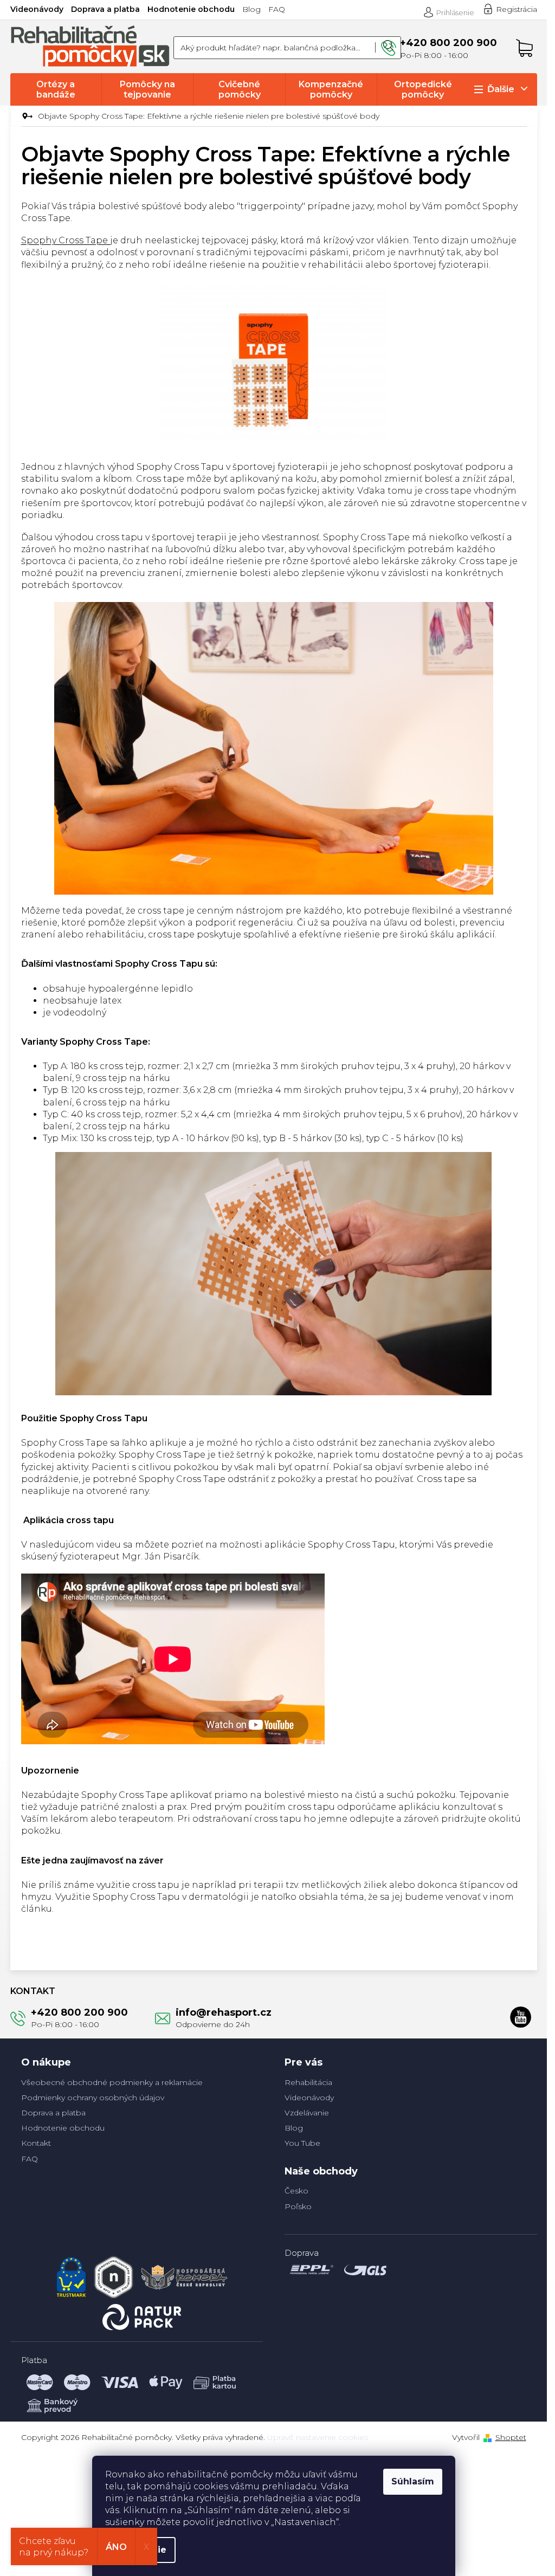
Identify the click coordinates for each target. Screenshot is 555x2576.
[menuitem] (56, 89)
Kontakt (36, 2143)
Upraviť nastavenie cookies (318, 2437)
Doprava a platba (105, 9)
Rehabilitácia (308, 2082)
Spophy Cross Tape (66, 240)
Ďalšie (501, 89)
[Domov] (26, 116)
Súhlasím (413, 2481)
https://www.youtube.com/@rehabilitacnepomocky (521, 2017)
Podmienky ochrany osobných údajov (93, 2098)
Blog (251, 9)
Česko (296, 2191)
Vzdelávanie (307, 2113)
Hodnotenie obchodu (191, 9)
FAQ (277, 9)
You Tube (302, 2143)
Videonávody (37, 9)
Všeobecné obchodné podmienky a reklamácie (112, 2082)
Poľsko (298, 2206)
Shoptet (511, 2437)
